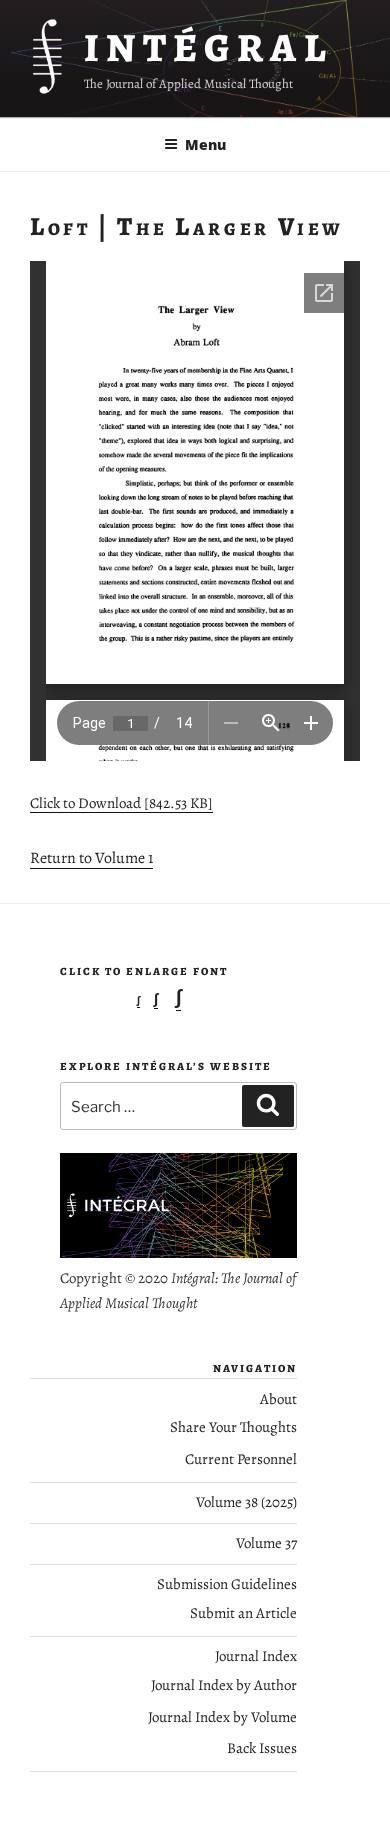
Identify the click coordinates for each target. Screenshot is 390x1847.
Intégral (208, 47)
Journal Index (256, 1656)
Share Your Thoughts (233, 1427)
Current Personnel (241, 1459)
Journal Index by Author (224, 1685)
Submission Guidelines (227, 1584)
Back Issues (262, 1748)
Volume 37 (266, 1543)
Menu (205, 144)
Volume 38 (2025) (246, 1502)
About (278, 1399)
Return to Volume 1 (91, 858)
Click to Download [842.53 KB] (121, 803)
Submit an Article (243, 1613)
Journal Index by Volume (222, 1717)
